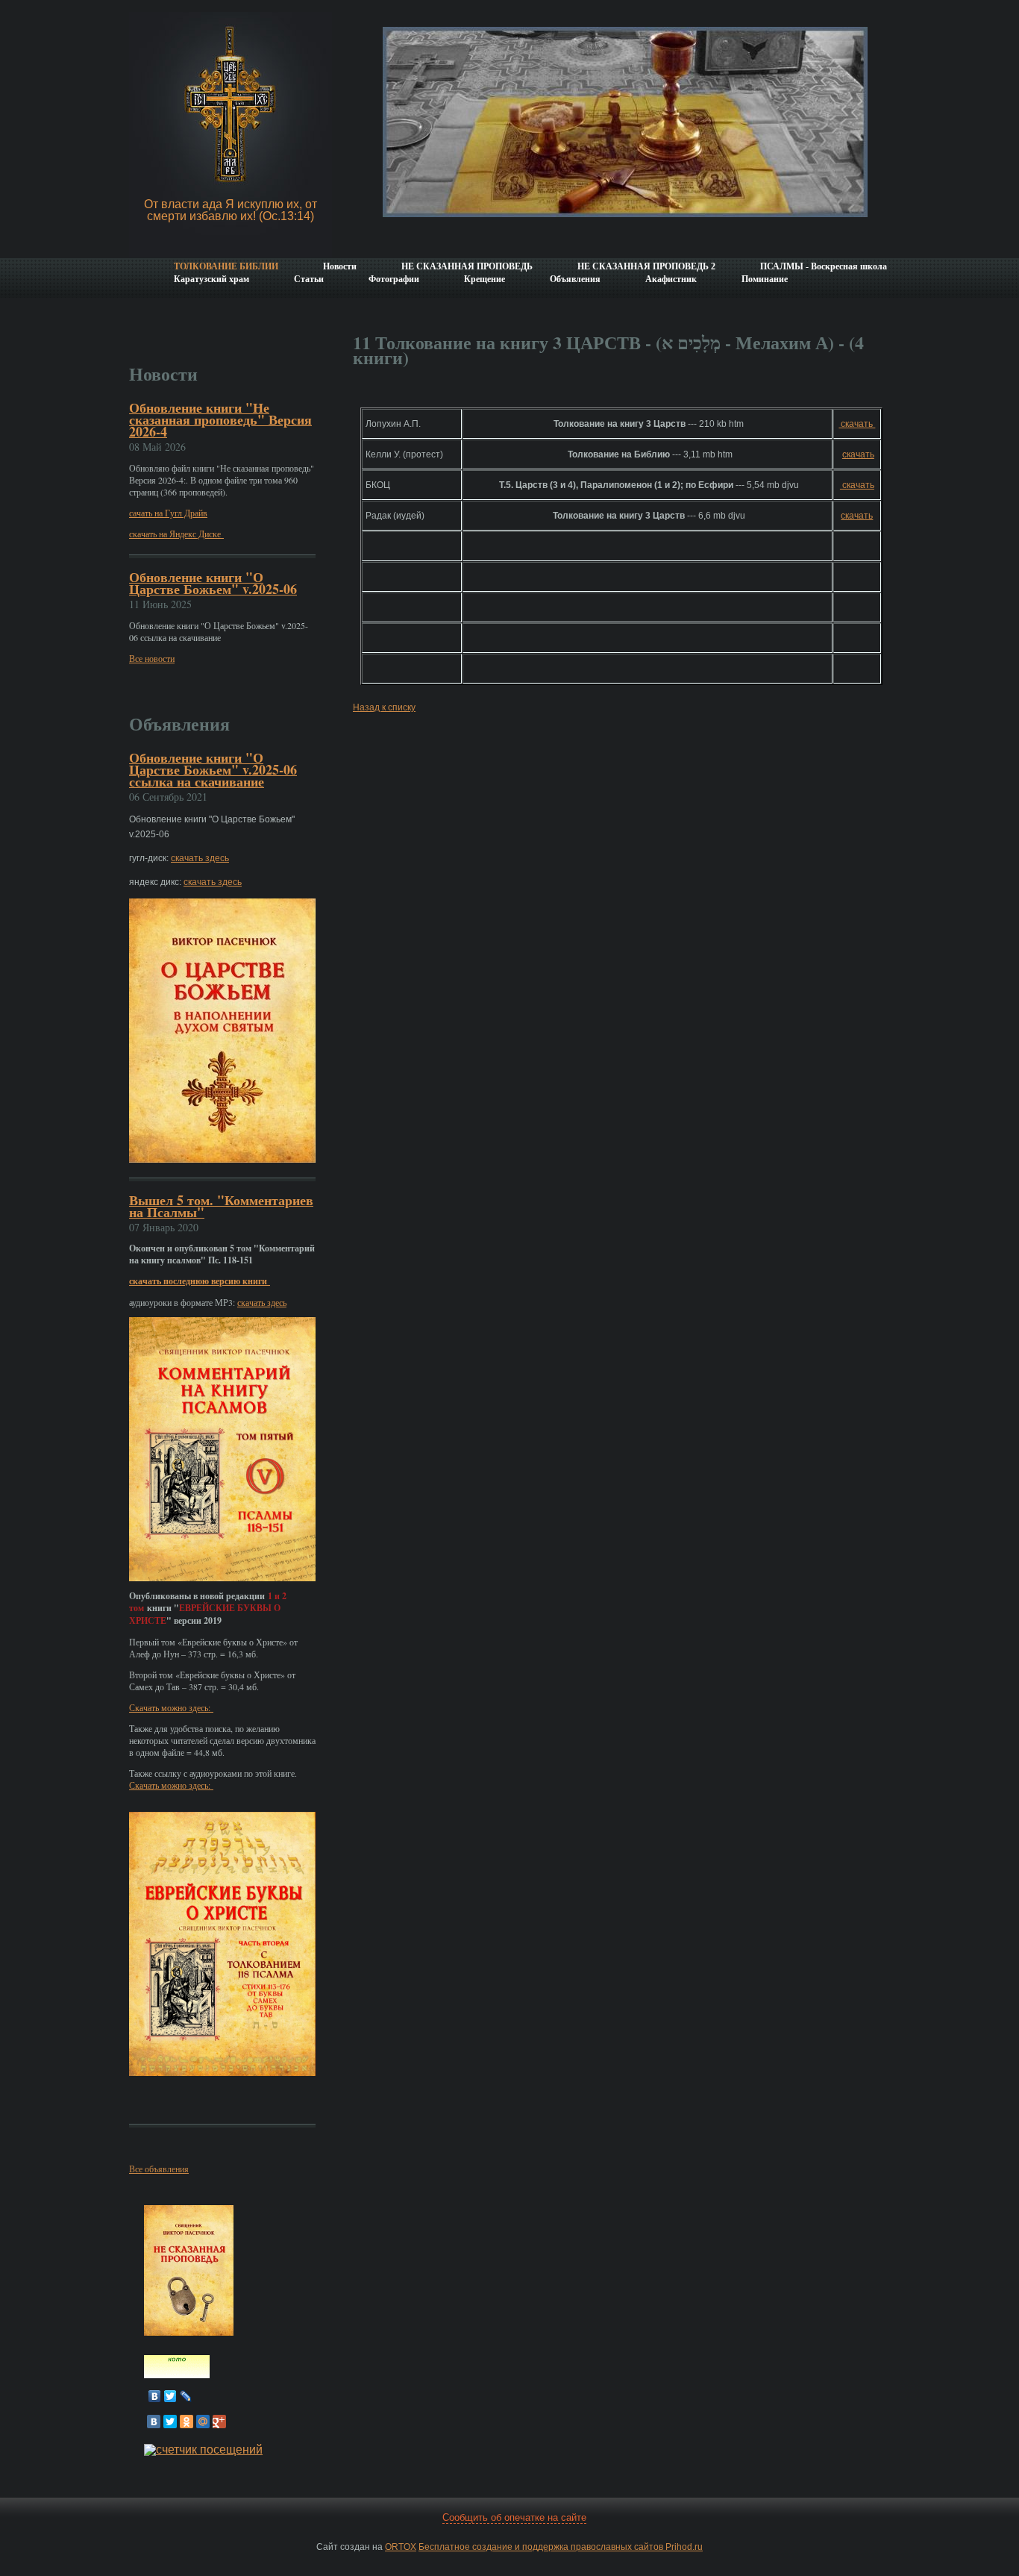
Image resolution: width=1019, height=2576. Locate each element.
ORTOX (401, 2547)
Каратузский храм (211, 279)
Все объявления (159, 2169)
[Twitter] (170, 2396)
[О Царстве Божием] (177, 2374)
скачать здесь (200, 858)
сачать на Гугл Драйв (168, 513)
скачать (857, 424)
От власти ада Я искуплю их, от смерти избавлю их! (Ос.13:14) (231, 210)
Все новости (152, 658)
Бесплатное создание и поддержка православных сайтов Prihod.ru (561, 2547)
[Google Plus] (219, 2422)
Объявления (575, 279)
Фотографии (394, 279)
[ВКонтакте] (155, 2396)
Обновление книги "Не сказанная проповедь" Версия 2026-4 (220, 419)
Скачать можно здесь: (171, 1707)
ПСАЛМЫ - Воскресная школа (824, 266)
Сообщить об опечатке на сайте (514, 2517)
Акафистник (671, 279)
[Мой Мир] (203, 2422)
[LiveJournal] (186, 2396)
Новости (340, 266)
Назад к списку (384, 707)
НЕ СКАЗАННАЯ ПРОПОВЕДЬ (467, 266)
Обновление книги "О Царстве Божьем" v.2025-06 (213, 583)
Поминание (765, 279)
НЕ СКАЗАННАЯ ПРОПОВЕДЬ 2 (646, 266)
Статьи (309, 279)
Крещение (485, 279)
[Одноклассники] (186, 2422)
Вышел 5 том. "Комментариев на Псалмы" (221, 1206)
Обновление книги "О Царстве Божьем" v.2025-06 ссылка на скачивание (213, 769)
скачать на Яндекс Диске (176, 534)
